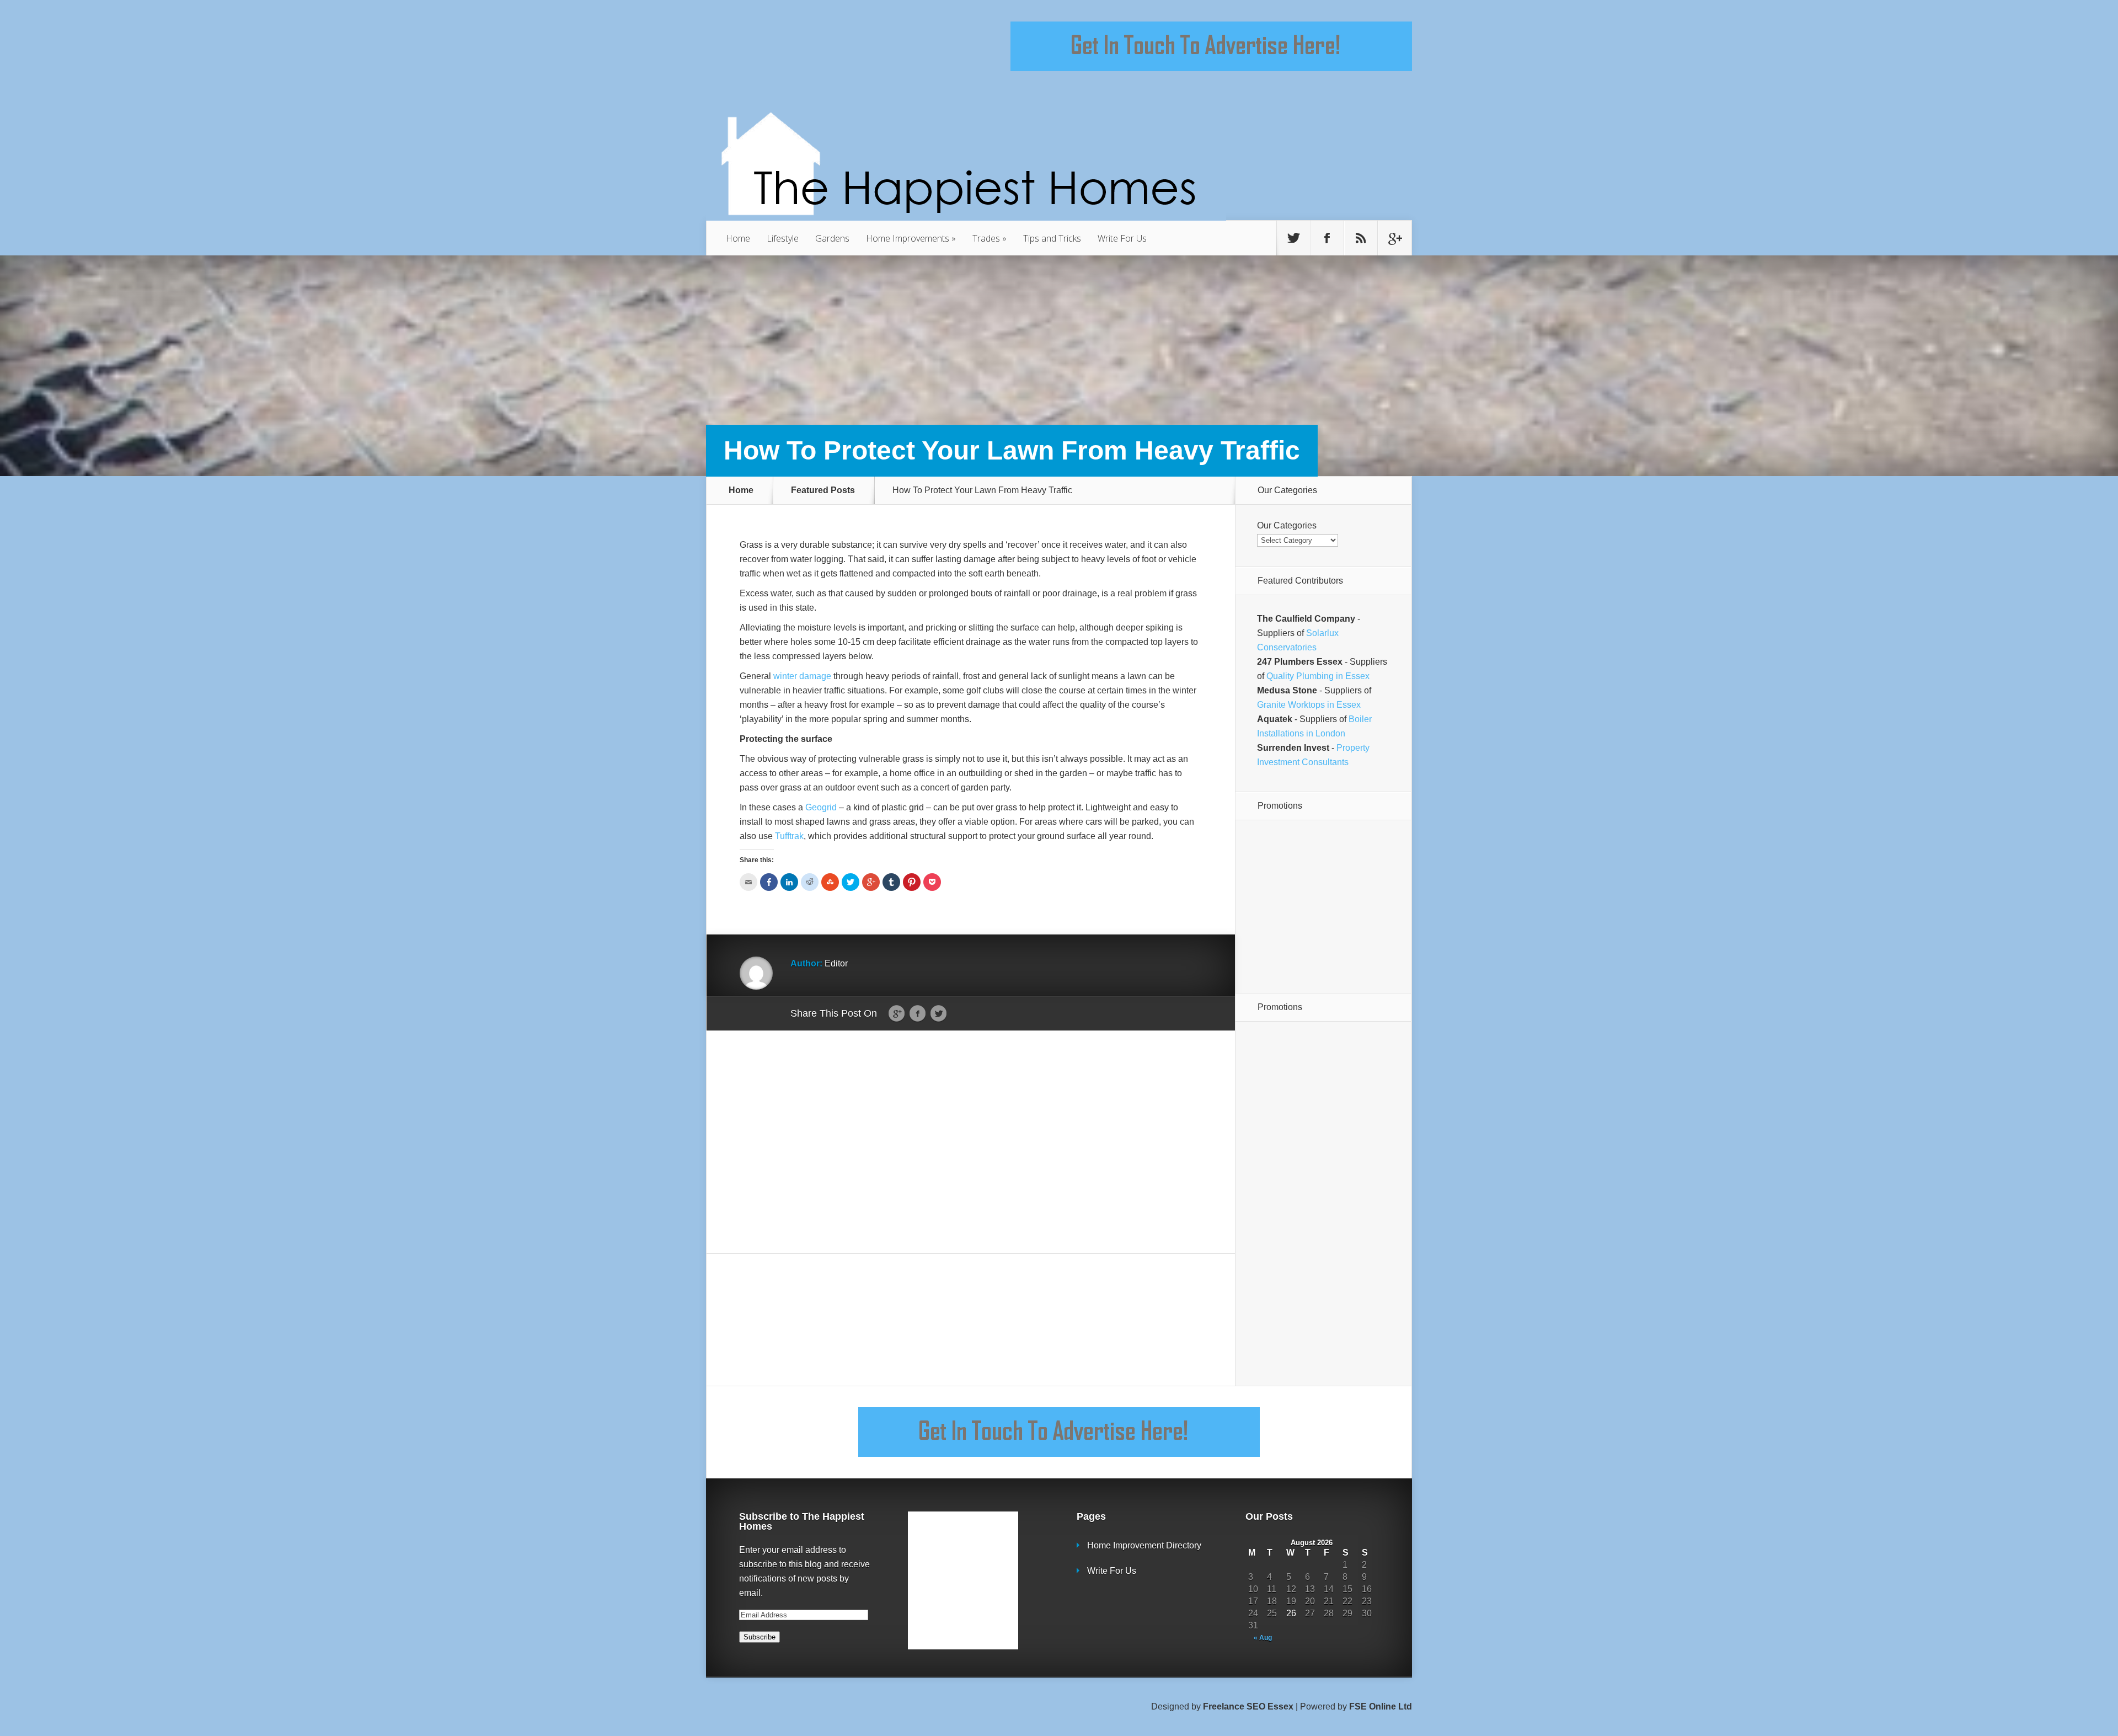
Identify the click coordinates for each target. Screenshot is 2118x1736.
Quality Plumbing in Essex (1318, 676)
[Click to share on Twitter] (851, 882)
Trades (990, 238)
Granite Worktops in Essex (1309, 705)
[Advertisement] (971, 1142)
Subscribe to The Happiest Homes (802, 1521)
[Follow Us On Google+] (1394, 238)
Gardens (832, 238)
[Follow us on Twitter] (1293, 238)
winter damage (802, 676)
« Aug (1263, 1638)
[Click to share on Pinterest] (912, 882)
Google (897, 1014)
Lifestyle (783, 238)
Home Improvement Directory (1144, 1545)
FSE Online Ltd (1381, 1706)
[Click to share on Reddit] (810, 882)
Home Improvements (911, 238)
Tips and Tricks (1052, 238)
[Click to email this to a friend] (748, 882)
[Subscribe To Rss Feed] (1361, 238)
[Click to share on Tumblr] (891, 882)
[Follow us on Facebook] (1327, 238)
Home (738, 238)
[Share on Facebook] (769, 882)
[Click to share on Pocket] (932, 882)
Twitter (938, 1014)
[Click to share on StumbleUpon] (830, 882)
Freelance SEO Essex (1248, 1706)
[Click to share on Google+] (871, 882)
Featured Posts (823, 490)
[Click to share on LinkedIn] (789, 882)
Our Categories (1287, 525)
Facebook (918, 1014)
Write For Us (1122, 238)
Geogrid (821, 807)
